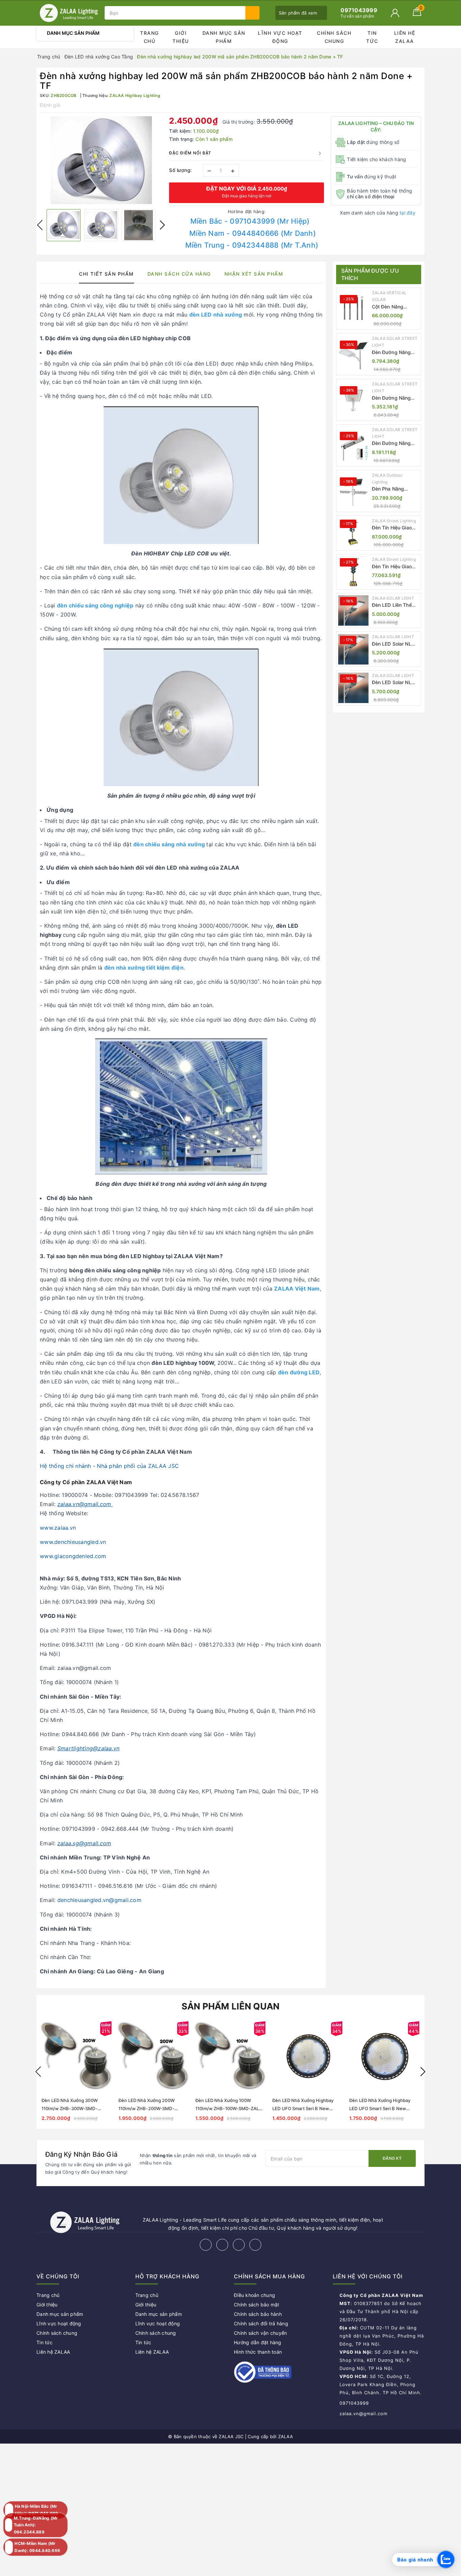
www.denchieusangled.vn (73, 1542)
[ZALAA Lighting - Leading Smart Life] (69, 13)
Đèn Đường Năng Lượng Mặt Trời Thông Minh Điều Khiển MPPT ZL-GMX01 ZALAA (391, 353)
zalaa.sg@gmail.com (84, 1843)
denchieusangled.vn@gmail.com (99, 1900)
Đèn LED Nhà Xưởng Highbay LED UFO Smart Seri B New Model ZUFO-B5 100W (303, 2108)
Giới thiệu (181, 37)
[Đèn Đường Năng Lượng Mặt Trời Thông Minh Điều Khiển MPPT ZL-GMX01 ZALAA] (353, 354)
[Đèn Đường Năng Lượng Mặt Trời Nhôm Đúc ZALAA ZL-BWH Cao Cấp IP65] (353, 400)
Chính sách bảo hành (258, 2314)
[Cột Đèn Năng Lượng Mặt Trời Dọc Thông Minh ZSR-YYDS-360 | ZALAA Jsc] (353, 308)
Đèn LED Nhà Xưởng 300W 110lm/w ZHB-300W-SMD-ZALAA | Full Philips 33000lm (72, 2108)
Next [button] (162, 225)
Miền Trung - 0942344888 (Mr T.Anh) (252, 245)
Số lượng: (181, 170)
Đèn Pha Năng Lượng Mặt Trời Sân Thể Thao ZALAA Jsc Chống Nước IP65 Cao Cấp (395, 489)
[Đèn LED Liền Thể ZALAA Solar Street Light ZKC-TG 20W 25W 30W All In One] (353, 610)
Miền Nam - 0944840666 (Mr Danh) (253, 233)
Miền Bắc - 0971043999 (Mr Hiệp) (250, 221)
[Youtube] (255, 2245)
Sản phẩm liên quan (231, 2006)
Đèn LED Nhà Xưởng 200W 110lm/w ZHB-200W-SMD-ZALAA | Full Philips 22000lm (148, 2108)
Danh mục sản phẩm (224, 37)
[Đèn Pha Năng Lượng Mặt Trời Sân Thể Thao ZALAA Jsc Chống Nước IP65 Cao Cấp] (353, 491)
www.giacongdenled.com (73, 1556)
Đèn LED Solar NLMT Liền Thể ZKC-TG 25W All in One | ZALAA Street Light (396, 683)
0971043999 (354, 2403)
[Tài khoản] (395, 13)
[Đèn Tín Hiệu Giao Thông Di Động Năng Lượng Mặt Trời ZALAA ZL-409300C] (353, 572)
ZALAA (286, 2436)
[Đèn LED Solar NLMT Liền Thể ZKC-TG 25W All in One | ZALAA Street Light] (353, 688)
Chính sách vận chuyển (260, 2333)
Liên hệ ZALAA (405, 37)
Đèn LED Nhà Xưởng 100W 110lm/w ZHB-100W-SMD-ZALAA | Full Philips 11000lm (230, 2108)
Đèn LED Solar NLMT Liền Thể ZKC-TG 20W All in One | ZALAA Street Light (396, 644)
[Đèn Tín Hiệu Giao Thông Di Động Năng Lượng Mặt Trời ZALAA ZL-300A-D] (353, 533)
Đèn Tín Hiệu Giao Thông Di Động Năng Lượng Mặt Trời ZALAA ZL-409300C (396, 567)
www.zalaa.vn (58, 1528)
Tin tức (372, 37)
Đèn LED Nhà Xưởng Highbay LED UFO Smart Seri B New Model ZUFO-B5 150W (380, 2108)
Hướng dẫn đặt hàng (258, 2342)
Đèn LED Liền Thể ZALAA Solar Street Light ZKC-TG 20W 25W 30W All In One (395, 605)
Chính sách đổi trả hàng (261, 2323)
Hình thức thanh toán (258, 2352)
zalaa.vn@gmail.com (363, 2414)
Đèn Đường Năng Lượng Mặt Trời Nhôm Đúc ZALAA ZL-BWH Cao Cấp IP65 (392, 398)
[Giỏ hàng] (417, 14)
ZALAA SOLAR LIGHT (393, 598)
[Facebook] (206, 2245)
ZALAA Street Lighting (394, 521)
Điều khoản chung (254, 2295)
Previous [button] (40, 225)
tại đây (408, 213)
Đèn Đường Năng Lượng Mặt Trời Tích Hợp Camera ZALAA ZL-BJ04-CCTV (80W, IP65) (395, 443)
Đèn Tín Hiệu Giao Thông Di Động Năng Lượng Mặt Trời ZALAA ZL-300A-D (396, 528)
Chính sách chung (334, 37)
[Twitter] (222, 2245)
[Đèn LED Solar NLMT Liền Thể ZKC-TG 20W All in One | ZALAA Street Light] (353, 649)
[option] (101, 160)
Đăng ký (392, 2158)
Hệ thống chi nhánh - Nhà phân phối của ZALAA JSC (109, 1466)
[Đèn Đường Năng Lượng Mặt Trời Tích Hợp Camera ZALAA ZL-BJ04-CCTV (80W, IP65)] (353, 445)
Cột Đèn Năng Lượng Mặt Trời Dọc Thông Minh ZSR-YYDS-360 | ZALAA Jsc (395, 307)
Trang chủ (150, 37)
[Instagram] (239, 2245)
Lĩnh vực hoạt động (280, 37)
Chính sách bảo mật (257, 2305)
